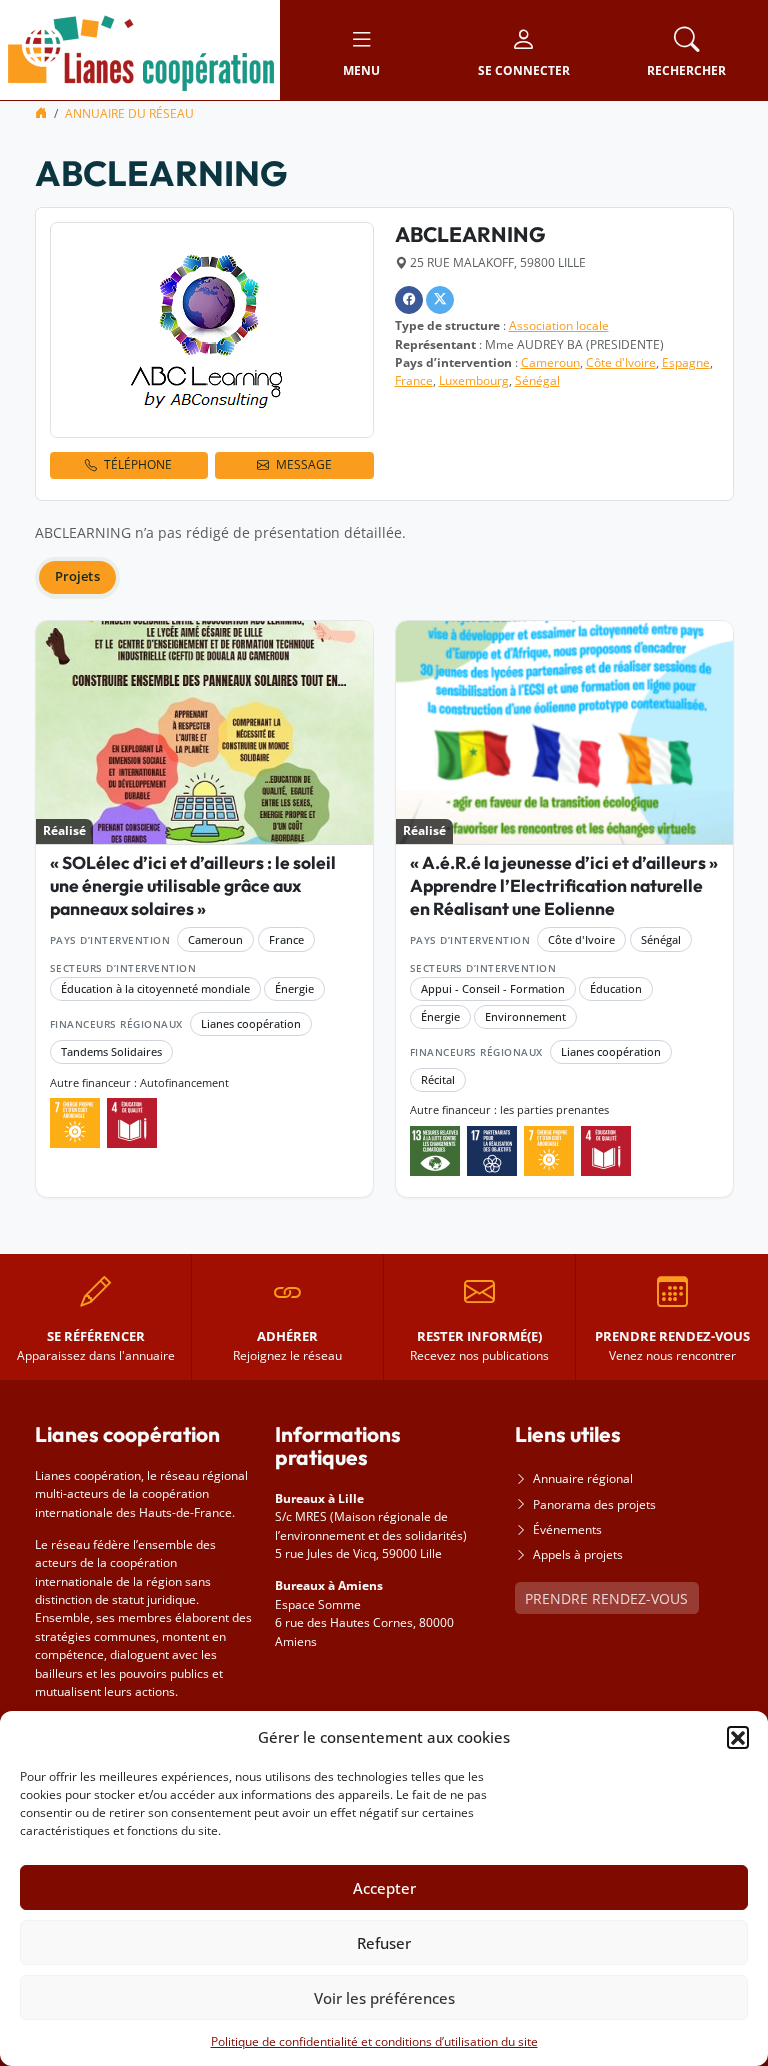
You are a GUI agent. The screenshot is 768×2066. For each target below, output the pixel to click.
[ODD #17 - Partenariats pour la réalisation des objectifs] (492, 1151)
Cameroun (550, 362)
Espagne (686, 362)
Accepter (384, 1888)
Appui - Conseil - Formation (493, 988)
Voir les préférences (384, 1998)
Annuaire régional (583, 1478)
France (414, 380)
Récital (438, 1079)
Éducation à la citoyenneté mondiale (155, 988)
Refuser (384, 1943)
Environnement (525, 1016)
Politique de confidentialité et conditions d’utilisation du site (374, 2041)
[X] (440, 299)
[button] (738, 1737)
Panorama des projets (594, 1504)
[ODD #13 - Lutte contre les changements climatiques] (435, 1151)
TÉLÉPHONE (138, 464)
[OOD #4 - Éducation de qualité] (132, 1123)
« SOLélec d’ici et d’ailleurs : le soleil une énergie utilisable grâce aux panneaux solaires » (193, 885)
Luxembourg (474, 380)
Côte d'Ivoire (621, 362)
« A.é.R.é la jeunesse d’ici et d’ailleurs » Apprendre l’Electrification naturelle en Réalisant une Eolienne (564, 885)
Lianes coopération (251, 1023)
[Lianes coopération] (140, 48)
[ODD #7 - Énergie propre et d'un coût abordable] (75, 1123)
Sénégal (537, 380)
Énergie (294, 988)
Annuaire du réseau (129, 113)
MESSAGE (304, 464)
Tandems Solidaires (111, 1051)
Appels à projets (578, 1554)
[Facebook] (409, 299)
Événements (567, 1529)
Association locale (559, 325)
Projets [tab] (77, 576)
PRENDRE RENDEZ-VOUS (606, 1598)
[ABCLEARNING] (212, 330)
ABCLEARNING (470, 234)
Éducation (616, 988)
